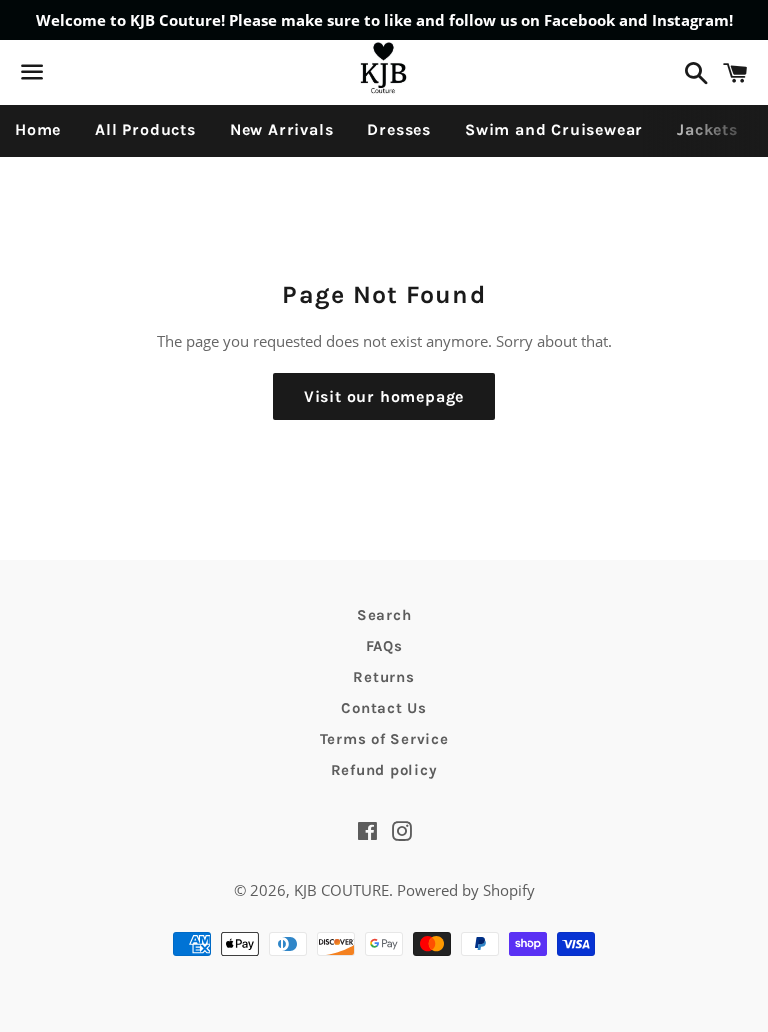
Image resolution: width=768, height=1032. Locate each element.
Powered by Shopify (466, 890)
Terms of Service (384, 739)
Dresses (399, 129)
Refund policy (384, 770)
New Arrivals (282, 129)
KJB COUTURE (341, 890)
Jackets (707, 129)
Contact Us (384, 708)
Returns (383, 677)
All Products (145, 129)
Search (384, 615)
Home (38, 129)
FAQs (384, 646)
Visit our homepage (384, 396)
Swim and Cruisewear (554, 129)
